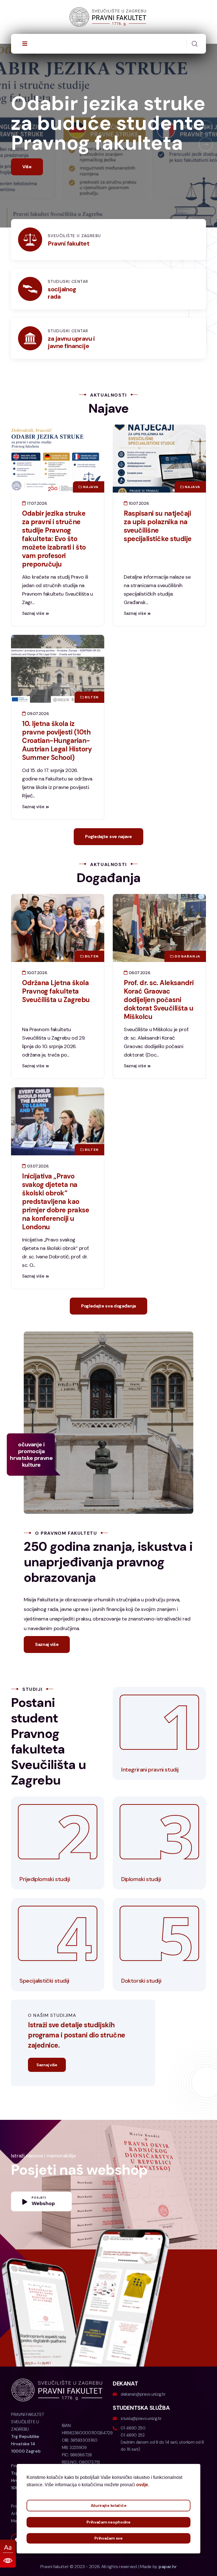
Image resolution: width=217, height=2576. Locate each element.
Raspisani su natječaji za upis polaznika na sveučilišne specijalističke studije (158, 585)
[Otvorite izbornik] (25, 44)
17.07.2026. (37, 563)
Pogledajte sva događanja (108, 1365)
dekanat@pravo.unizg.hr (143, 2453)
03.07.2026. (38, 1225)
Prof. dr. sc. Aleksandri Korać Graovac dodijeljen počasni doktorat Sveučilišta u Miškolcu (159, 1059)
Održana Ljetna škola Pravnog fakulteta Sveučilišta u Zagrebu (56, 1050)
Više (27, 226)
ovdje (142, 2485)
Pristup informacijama (33, 2565)
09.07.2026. (38, 773)
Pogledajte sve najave (108, 896)
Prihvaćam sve (108, 2538)
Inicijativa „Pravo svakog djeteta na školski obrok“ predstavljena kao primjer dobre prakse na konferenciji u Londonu (56, 1261)
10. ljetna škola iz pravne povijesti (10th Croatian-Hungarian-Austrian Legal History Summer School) (57, 800)
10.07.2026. (139, 563)
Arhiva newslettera (31, 2573)
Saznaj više (33, 673)
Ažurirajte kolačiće (109, 2505)
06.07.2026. (139, 1032)
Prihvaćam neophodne (108, 2522)
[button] (206, 157)
